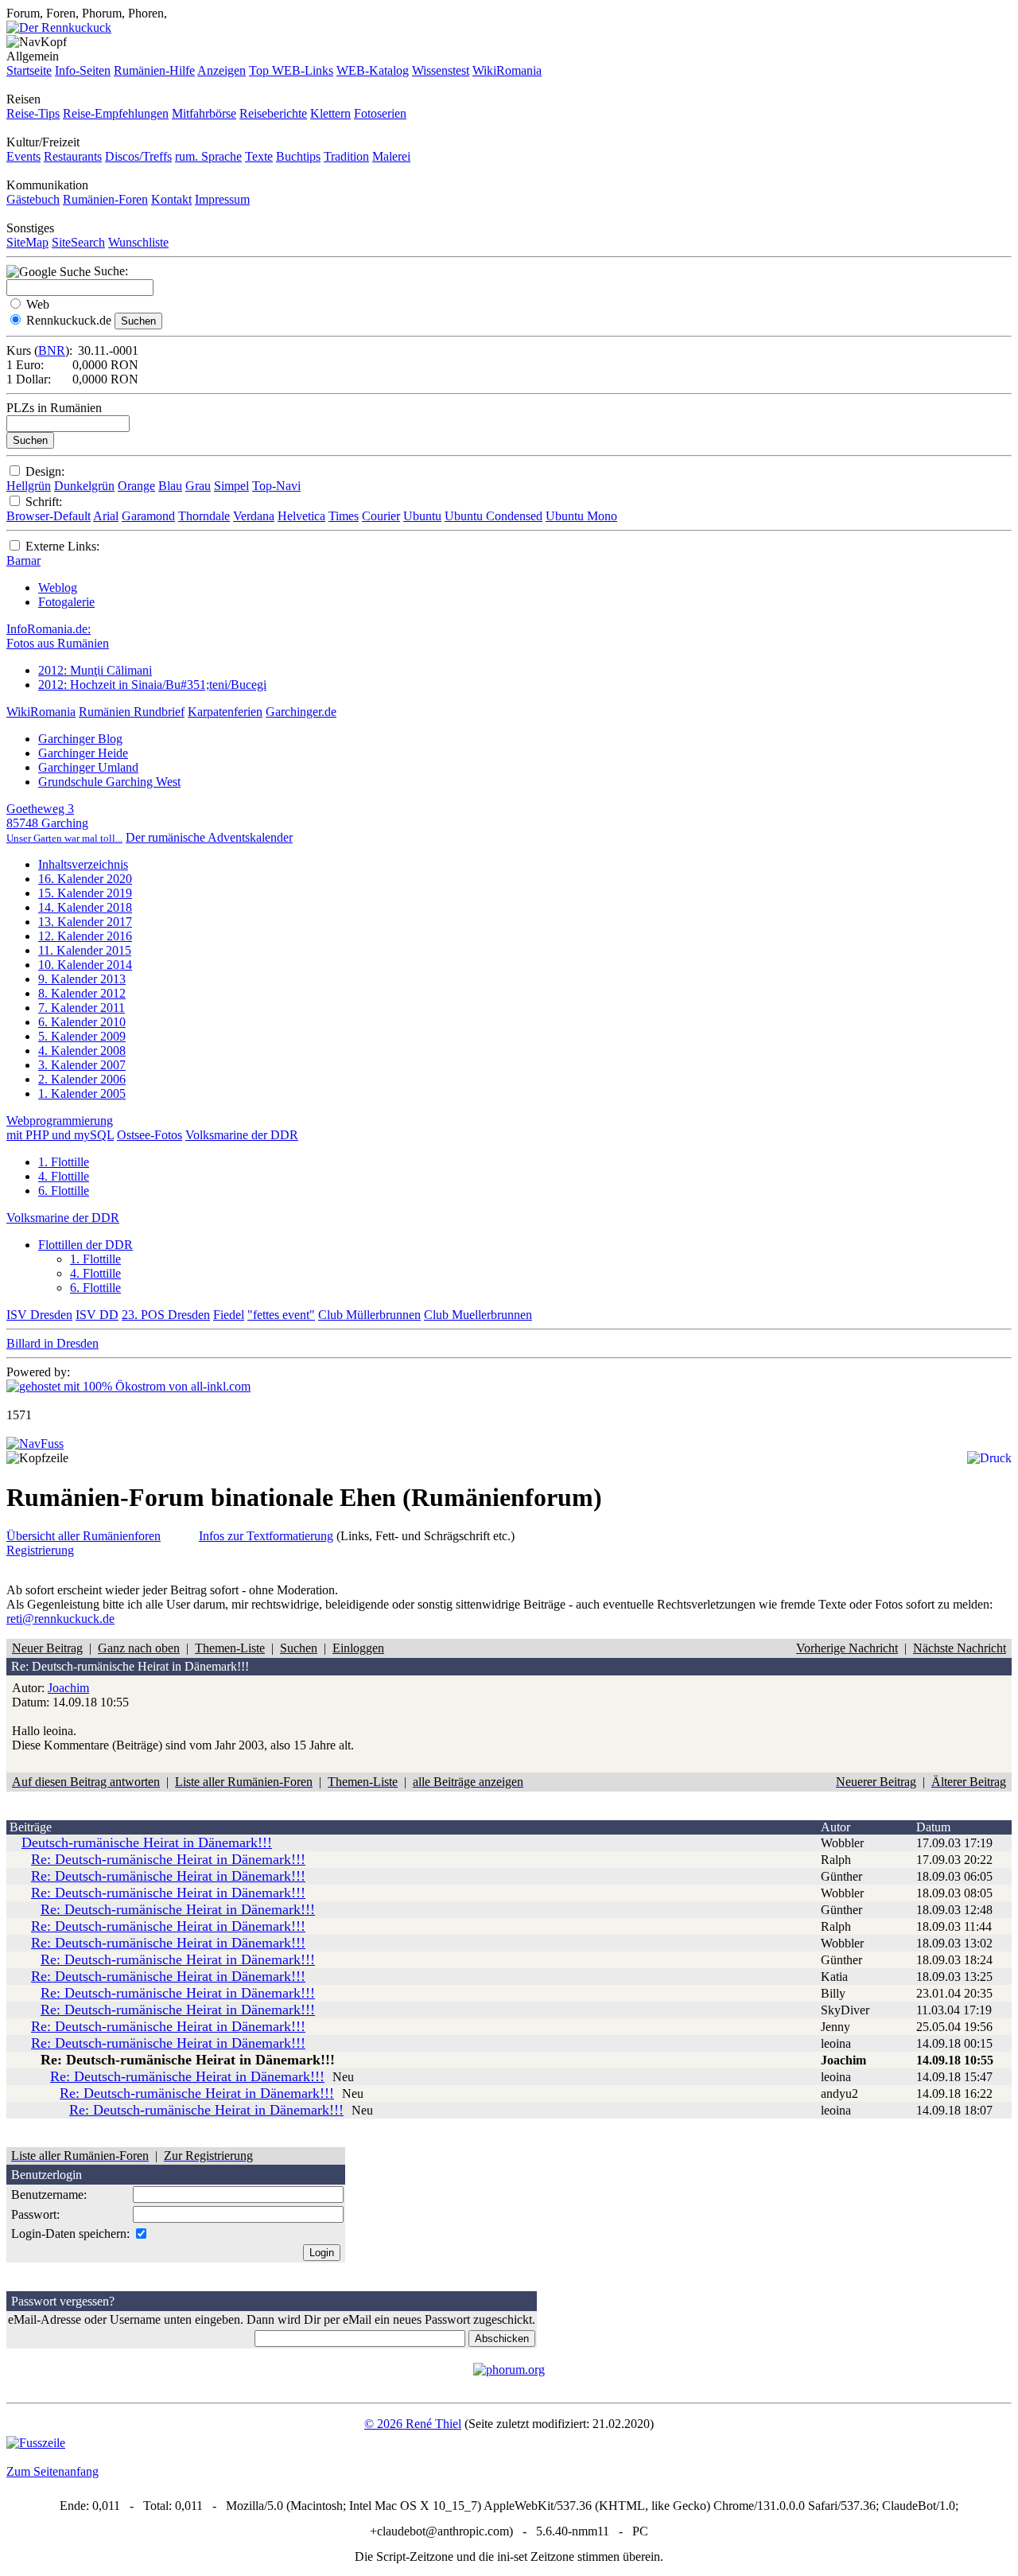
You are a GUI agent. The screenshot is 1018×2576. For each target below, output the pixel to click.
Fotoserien (380, 113)
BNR (52, 350)
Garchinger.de (301, 712)
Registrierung (40, 1550)
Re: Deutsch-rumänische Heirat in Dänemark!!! (168, 1859)
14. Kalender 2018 (85, 907)
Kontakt (171, 199)
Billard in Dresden (52, 1343)
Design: (45, 471)
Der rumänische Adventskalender (209, 837)
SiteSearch (78, 242)
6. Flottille (64, 1191)
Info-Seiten (83, 70)
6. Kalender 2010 (82, 1022)
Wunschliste (138, 242)
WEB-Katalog (373, 70)
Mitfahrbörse (204, 113)
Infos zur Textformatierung (266, 1536)
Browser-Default (49, 516)
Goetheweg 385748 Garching (64, 823)
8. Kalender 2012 (82, 993)
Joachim (68, 1688)
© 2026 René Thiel (413, 2424)
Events (23, 156)
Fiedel (229, 1315)
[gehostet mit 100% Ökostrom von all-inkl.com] (128, 1386)
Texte (259, 156)
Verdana (254, 516)
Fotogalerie (66, 602)
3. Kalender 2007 (82, 1065)
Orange (136, 486)
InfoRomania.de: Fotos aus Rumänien (58, 636)
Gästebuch (33, 199)
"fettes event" (281, 1315)
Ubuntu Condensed (493, 516)
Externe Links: (62, 546)
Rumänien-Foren (105, 199)
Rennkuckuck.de (69, 320)
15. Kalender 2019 (85, 893)
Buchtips (298, 156)
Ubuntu (422, 516)
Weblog (58, 588)
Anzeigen (221, 70)
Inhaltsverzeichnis (83, 864)
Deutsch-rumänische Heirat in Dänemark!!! (147, 1843)
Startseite (29, 70)
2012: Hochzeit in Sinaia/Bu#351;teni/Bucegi (152, 685)
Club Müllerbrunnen (369, 1315)
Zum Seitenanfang (52, 2471)
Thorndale (204, 516)
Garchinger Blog (80, 739)
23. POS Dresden (166, 1315)
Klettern (330, 113)
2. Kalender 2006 (82, 1079)
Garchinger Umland (88, 767)
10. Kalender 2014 (85, 965)
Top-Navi (276, 486)
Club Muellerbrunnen (478, 1315)
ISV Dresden (39, 1315)
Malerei (391, 156)
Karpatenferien (225, 712)
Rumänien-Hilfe (154, 70)
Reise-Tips (33, 113)
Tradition (346, 156)
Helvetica (301, 516)
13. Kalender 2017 (85, 922)
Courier (381, 516)
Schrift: (44, 502)
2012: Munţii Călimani (95, 670)
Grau (198, 486)
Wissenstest (441, 70)
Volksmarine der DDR (242, 1135)
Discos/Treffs (138, 156)
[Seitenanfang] (35, 1444)
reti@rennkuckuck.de (60, 1619)
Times (344, 516)
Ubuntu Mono (581, 516)
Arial (106, 516)
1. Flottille (64, 1162)
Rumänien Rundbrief (132, 712)
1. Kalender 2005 (82, 1093)
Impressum (222, 199)
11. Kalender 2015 (85, 950)
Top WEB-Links (291, 70)
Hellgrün (29, 486)
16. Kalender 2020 (85, 879)
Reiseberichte (273, 113)
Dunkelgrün (84, 486)
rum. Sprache (208, 156)
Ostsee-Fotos (150, 1135)
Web (38, 304)
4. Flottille (64, 1176)
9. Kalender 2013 (82, 979)
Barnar (23, 560)
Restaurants (73, 156)
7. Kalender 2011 (82, 1008)
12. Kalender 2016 (85, 936)
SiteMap (27, 242)
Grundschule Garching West (109, 782)
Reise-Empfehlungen (116, 113)
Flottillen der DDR (85, 1245)
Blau (170, 486)
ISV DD (97, 1315)
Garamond (148, 516)
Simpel (231, 486)
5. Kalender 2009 (82, 1036)
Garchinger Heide (83, 753)
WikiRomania (507, 70)
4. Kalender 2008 (82, 1051)
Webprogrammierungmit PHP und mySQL (60, 1128)
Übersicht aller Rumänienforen (84, 1536)
